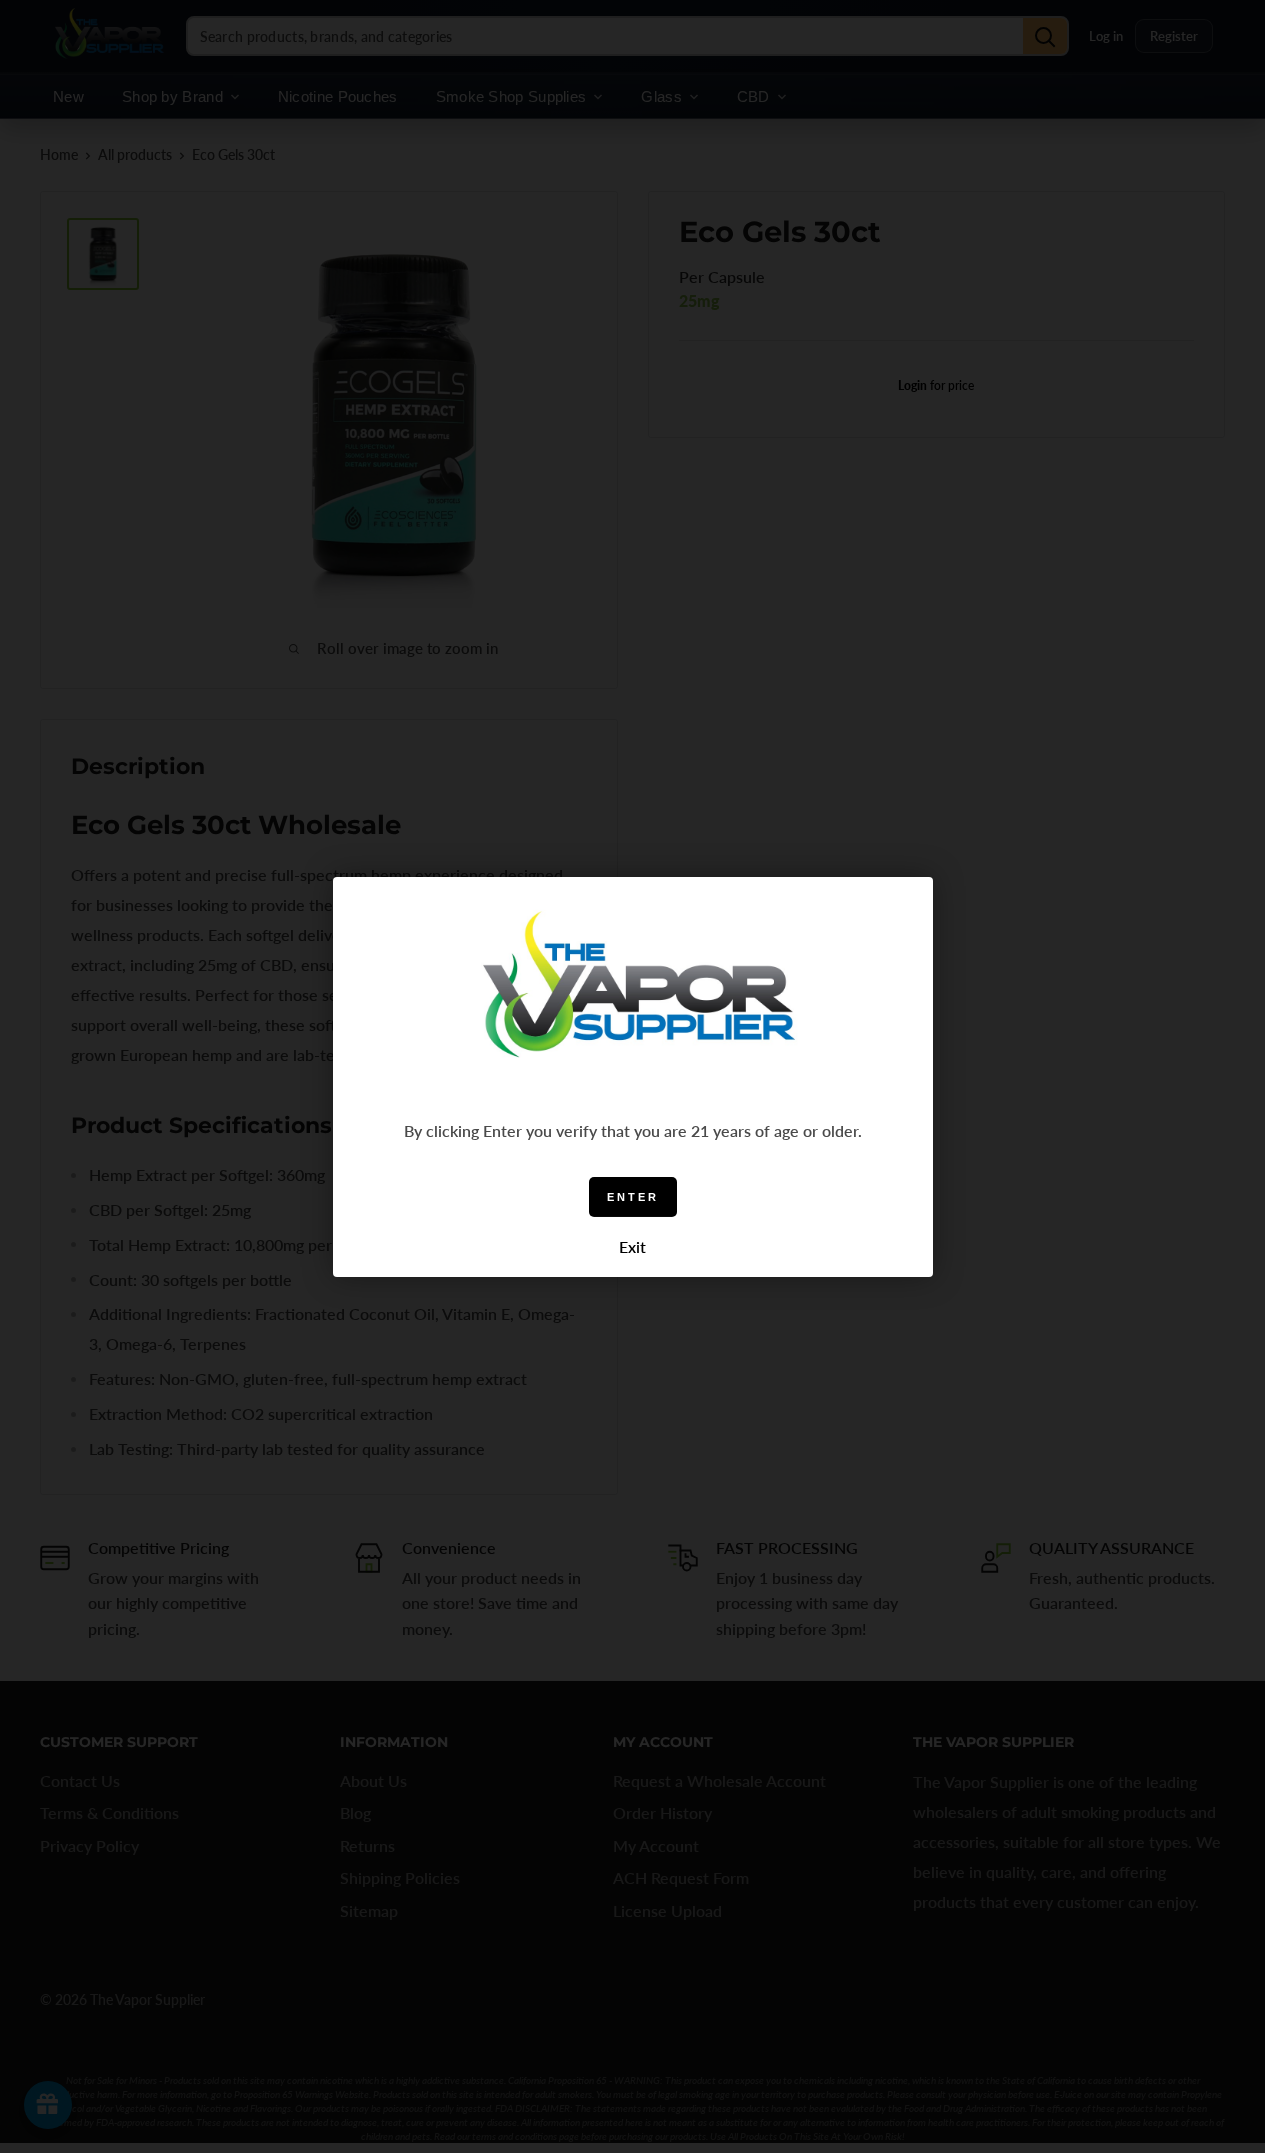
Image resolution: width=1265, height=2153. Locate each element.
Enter (633, 1196)
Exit (632, 1246)
